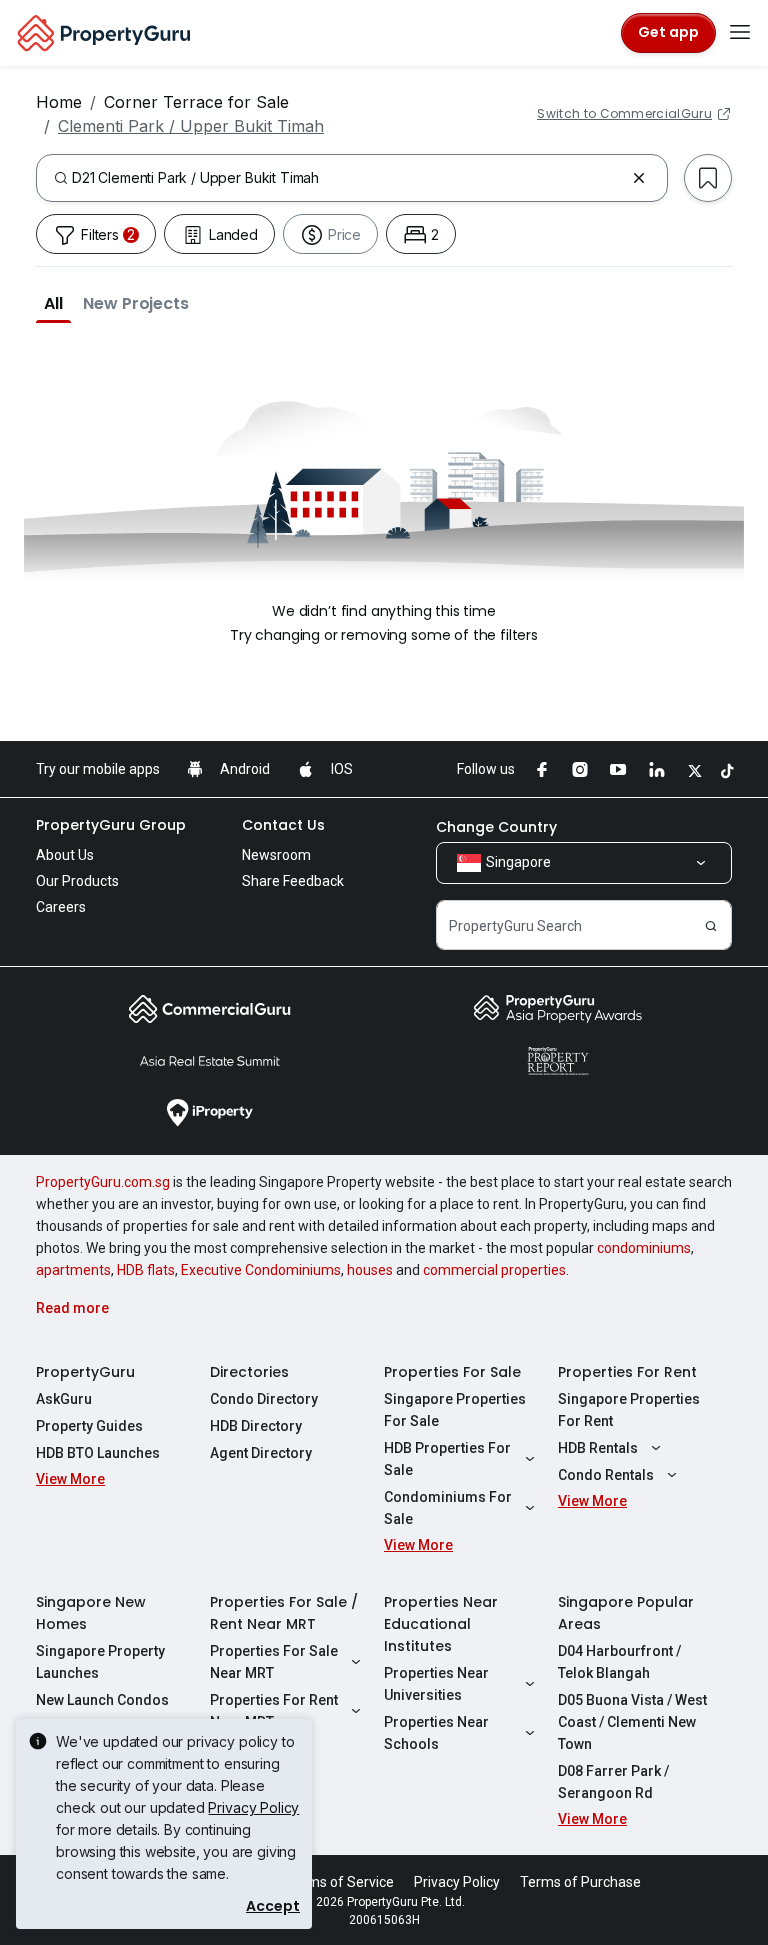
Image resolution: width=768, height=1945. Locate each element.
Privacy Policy (253, 1807)
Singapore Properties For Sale (455, 1410)
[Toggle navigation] (740, 33)
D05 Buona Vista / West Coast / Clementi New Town (632, 1722)
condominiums (644, 1248)
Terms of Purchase (580, 1882)
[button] (53, 303)
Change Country (496, 827)
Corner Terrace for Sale (196, 102)
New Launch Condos (102, 1700)
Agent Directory (261, 1453)
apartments (73, 1270)
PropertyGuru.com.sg (103, 1182)
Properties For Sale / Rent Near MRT (284, 1613)
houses (370, 1270)
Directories (249, 1372)
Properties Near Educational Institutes (441, 1624)
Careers (61, 907)
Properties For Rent (627, 1372)
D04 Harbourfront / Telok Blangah (619, 1662)
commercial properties (494, 1270)
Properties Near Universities (436, 1684)
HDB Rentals (598, 1448)
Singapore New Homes (91, 1613)
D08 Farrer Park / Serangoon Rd (613, 1782)
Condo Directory (264, 1399)
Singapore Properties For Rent (629, 1410)
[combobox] (348, 178)
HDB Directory (256, 1426)
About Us (65, 855)
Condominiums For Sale (448, 1508)
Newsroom (276, 855)
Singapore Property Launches (100, 1662)
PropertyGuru (85, 1372)
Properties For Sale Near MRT (274, 1662)
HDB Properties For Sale (447, 1459)
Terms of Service (340, 1882)
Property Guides (89, 1426)
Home (59, 102)
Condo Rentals (606, 1475)
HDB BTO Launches (98, 1453)
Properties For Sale (452, 1372)
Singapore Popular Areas (626, 1613)
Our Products (77, 881)
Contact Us (283, 825)
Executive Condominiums (261, 1270)
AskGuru (64, 1399)
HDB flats (146, 1270)
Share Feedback (293, 881)
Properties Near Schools (436, 1733)
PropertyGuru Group (111, 825)
